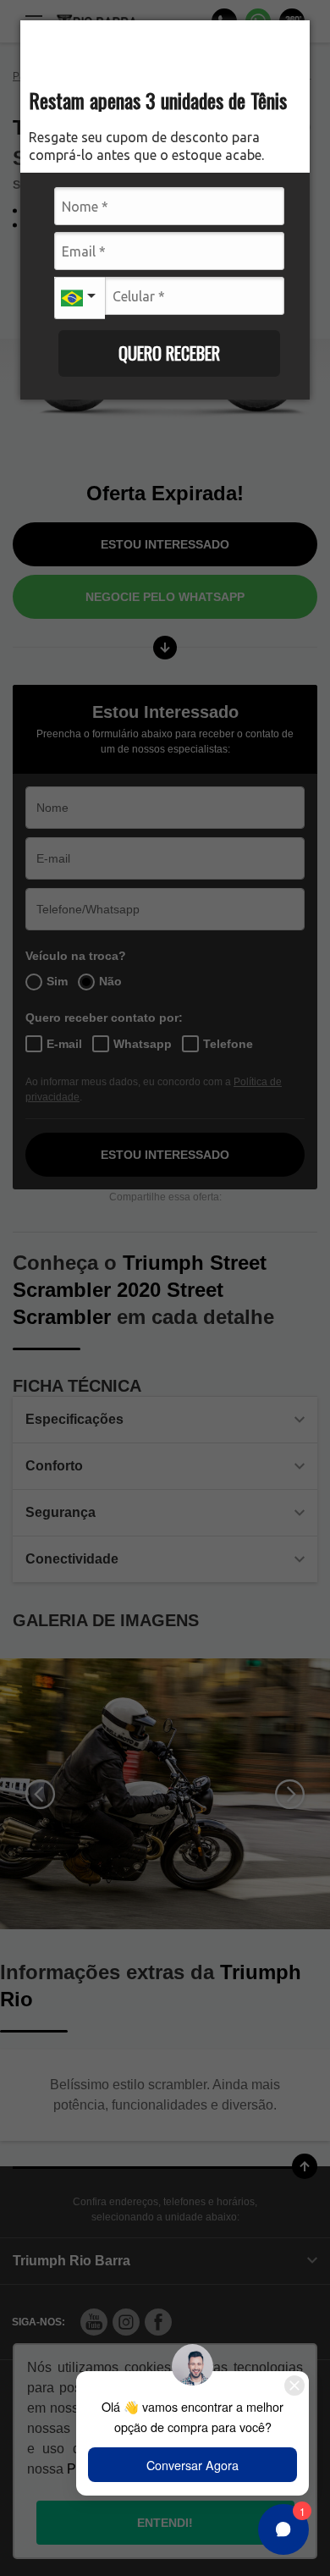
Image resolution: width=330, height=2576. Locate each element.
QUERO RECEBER (169, 353)
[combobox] (80, 296)
